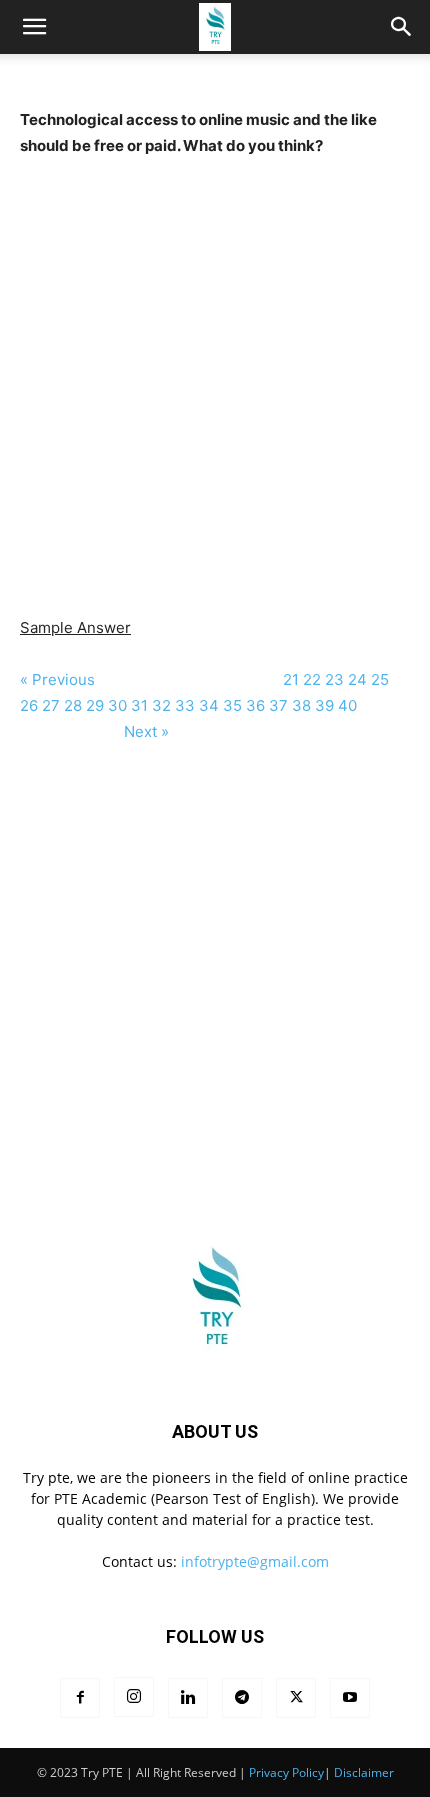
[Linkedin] (188, 1698)
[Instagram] (134, 1697)
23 (334, 679)
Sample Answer (75, 627)
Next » (146, 731)
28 (73, 705)
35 (232, 705)
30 (117, 705)
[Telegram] (242, 1698)
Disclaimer (364, 1772)
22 (312, 679)
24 (357, 679)
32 (161, 705)
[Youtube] (350, 1698)
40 (349, 705)
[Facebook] (80, 1698)
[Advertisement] (215, 374)
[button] (402, 27)
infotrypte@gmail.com (255, 1561)
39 (324, 705)
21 (291, 679)
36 (255, 705)
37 (278, 705)
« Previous (59, 679)
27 (51, 705)
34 (209, 705)
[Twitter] (296, 1698)
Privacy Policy (286, 1772)
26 (29, 705)
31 (139, 705)
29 (95, 705)
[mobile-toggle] (34, 27)
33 (185, 705)
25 (380, 679)
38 (301, 705)
